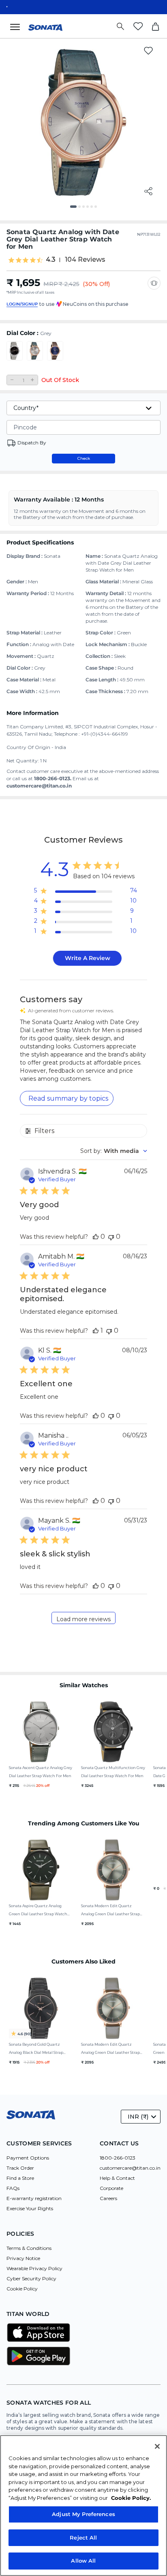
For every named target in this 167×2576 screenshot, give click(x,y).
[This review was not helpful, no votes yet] (111, 1237)
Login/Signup (22, 304)
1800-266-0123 (118, 2158)
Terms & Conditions (29, 2248)
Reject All (83, 2538)
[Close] (157, 2446)
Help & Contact (117, 2178)
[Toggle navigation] (17, 26)
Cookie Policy (22, 2289)
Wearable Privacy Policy (34, 2268)
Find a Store (20, 2178)
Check (84, 458)
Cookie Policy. (131, 2498)
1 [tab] (74, 209)
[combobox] (114, 1151)
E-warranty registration (34, 2198)
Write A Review (88, 958)
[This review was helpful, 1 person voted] (96, 1331)
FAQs (13, 2188)
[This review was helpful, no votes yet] (96, 1237)
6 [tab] (98, 209)
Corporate (111, 2188)
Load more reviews (83, 1619)
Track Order (20, 2168)
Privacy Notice (23, 2258)
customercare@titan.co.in (130, 2168)
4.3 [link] (51, 260)
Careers (108, 2198)
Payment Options (28, 2158)
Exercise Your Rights (30, 2208)
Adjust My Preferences (83, 2514)
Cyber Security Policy (31, 2278)
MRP (51, 284)
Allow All (83, 2561)
